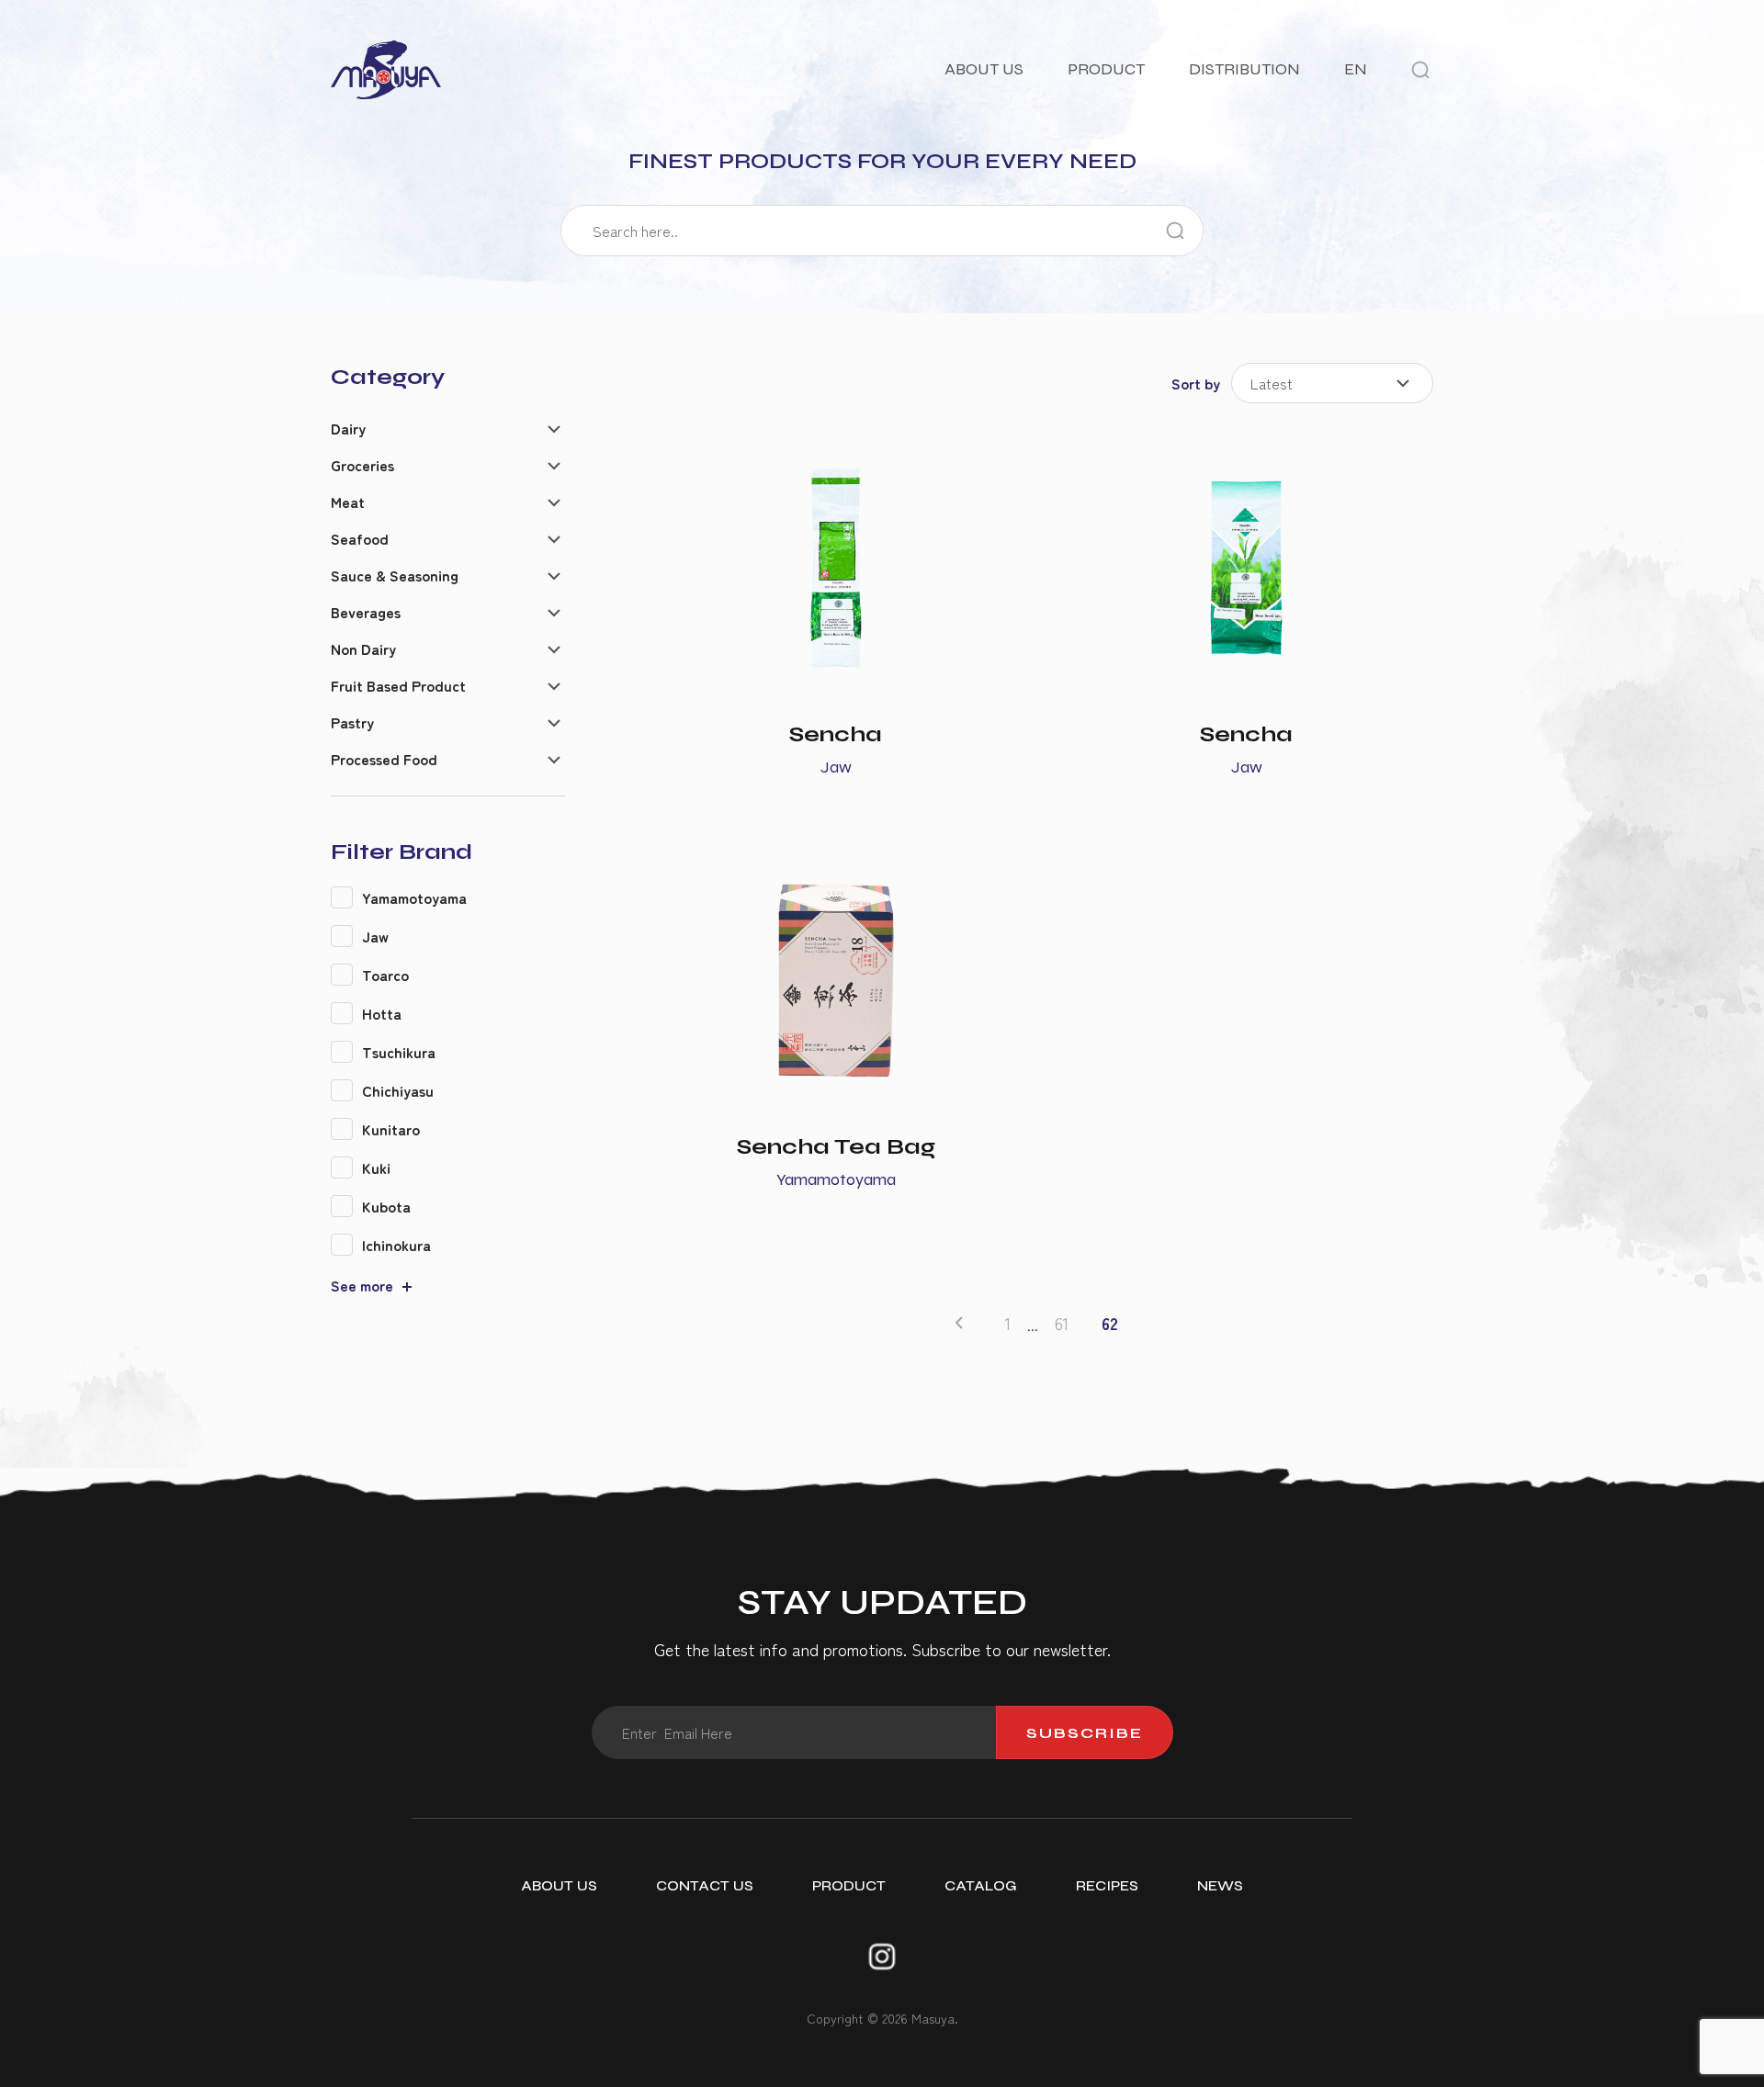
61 (1062, 1323)
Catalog (981, 1885)
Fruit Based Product (398, 685)
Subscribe (1085, 1733)
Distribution (1244, 69)
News (1220, 1885)
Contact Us (705, 1885)
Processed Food (384, 759)
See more (362, 1285)
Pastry (352, 722)
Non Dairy (363, 649)
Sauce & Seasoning (395, 575)
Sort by (1196, 383)
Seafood (360, 538)
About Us (984, 69)
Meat (348, 502)
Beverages (366, 612)
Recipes (1107, 1885)
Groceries (362, 465)
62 (1110, 1323)
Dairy (348, 428)
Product (1106, 69)
